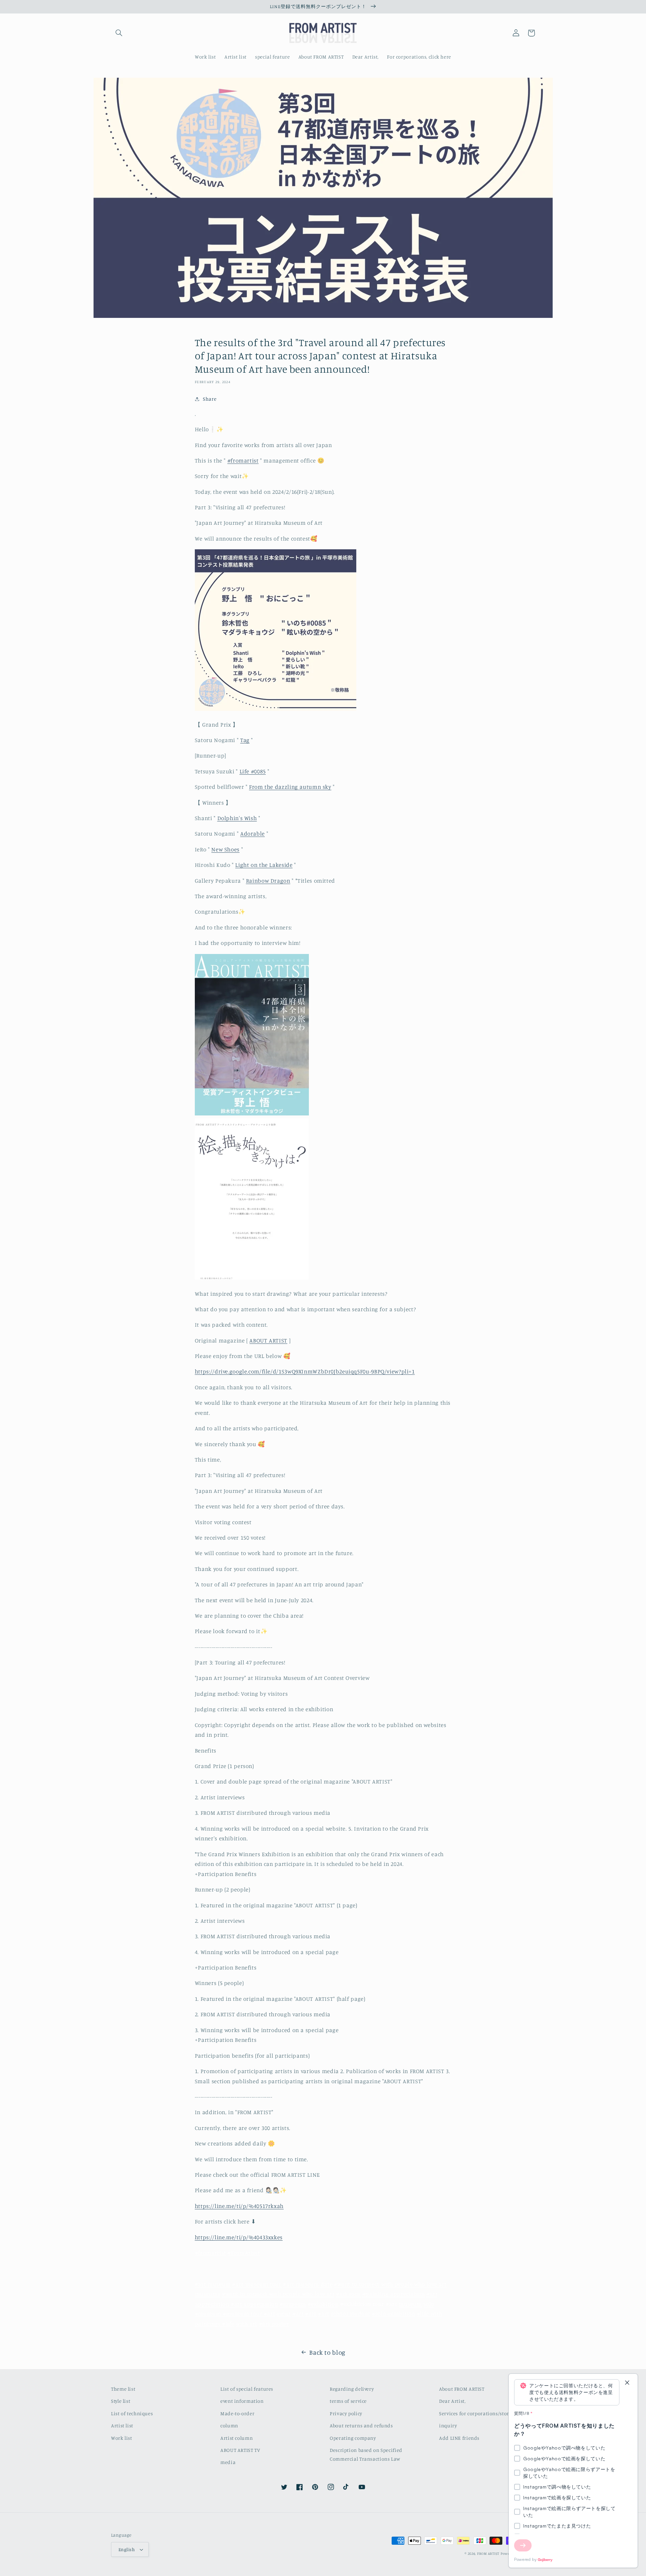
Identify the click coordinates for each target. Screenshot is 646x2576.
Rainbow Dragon (268, 881)
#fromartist (243, 461)
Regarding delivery (352, 2389)
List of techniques (132, 2413)
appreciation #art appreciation (237, 2304)
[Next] (523, 2545)
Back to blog (327, 2352)
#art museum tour (257, 2284)
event (284, 2314)
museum (410, 2304)
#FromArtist (244, 2253)
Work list (122, 2438)
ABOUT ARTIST (268, 1340)
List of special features (247, 2389)
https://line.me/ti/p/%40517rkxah (239, 2206)
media (228, 2462)
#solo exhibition (393, 2314)
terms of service (348, 2401)
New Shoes (225, 849)
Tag (245, 740)
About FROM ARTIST (462, 2389)
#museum (293, 2304)
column (229, 2425)
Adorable (253, 834)
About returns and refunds (361, 2425)
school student (351, 2314)
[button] (119, 33)
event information (242, 2401)
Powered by (525, 2559)
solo (429, 2304)
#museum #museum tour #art (235, 2314)
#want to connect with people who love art (278, 2294)
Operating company (353, 2438)
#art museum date (308, 2284)
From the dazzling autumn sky (290, 787)
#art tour (348, 2294)
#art (432, 2294)
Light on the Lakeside (264, 865)
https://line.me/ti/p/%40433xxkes (239, 2237)
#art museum (213, 2284)
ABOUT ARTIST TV (240, 2450)
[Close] (627, 2383)
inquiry (448, 2425)
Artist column (237, 2438)
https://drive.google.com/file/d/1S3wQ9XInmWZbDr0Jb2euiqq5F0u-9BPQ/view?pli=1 (305, 1371)
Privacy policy (346, 2413)
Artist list (122, 2425)
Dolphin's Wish (237, 818)
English (127, 2549)
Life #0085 (253, 771)
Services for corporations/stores (476, 2413)
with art (247, 2324)
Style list (121, 2401)
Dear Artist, (452, 2401)
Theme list (123, 2389)
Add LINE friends (459, 2438)
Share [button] (210, 399)
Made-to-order (237, 2413)
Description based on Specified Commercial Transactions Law (366, 2454)
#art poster (274, 2324)
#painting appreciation (394, 2294)
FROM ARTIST (488, 2553)
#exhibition (323, 2304)
